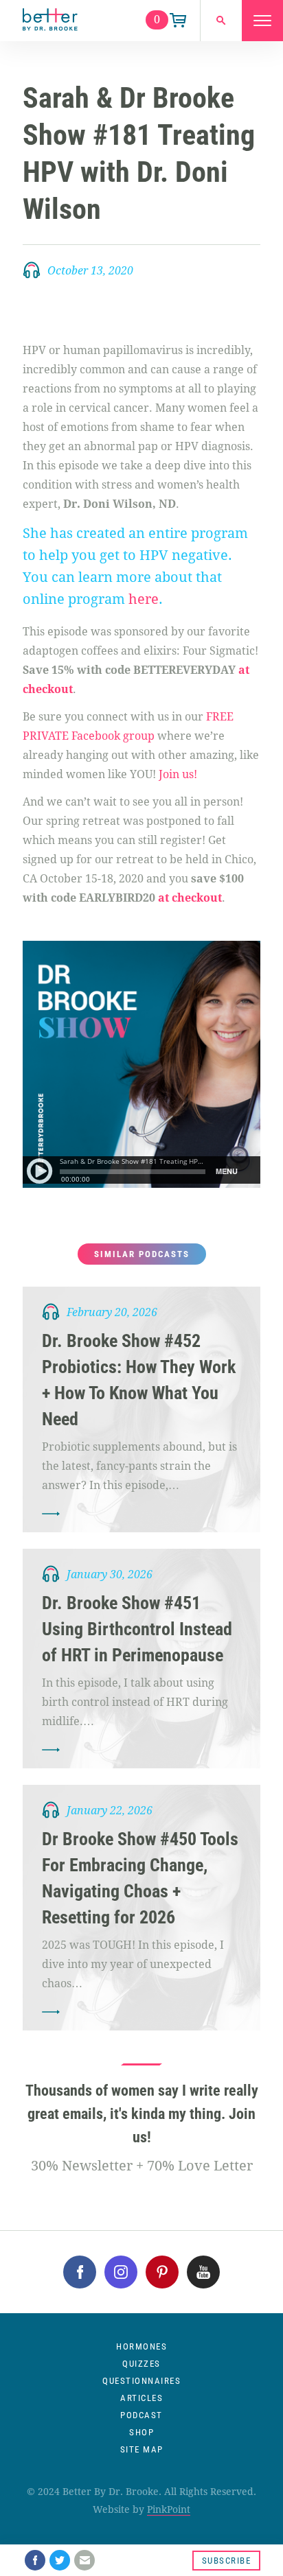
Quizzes (141, 2364)
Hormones (141, 2346)
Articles (141, 2398)
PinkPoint (169, 2509)
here (144, 599)
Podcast (141, 2415)
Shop (141, 2432)
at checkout (190, 898)
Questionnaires (141, 2381)
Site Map (142, 2449)
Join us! (177, 774)
